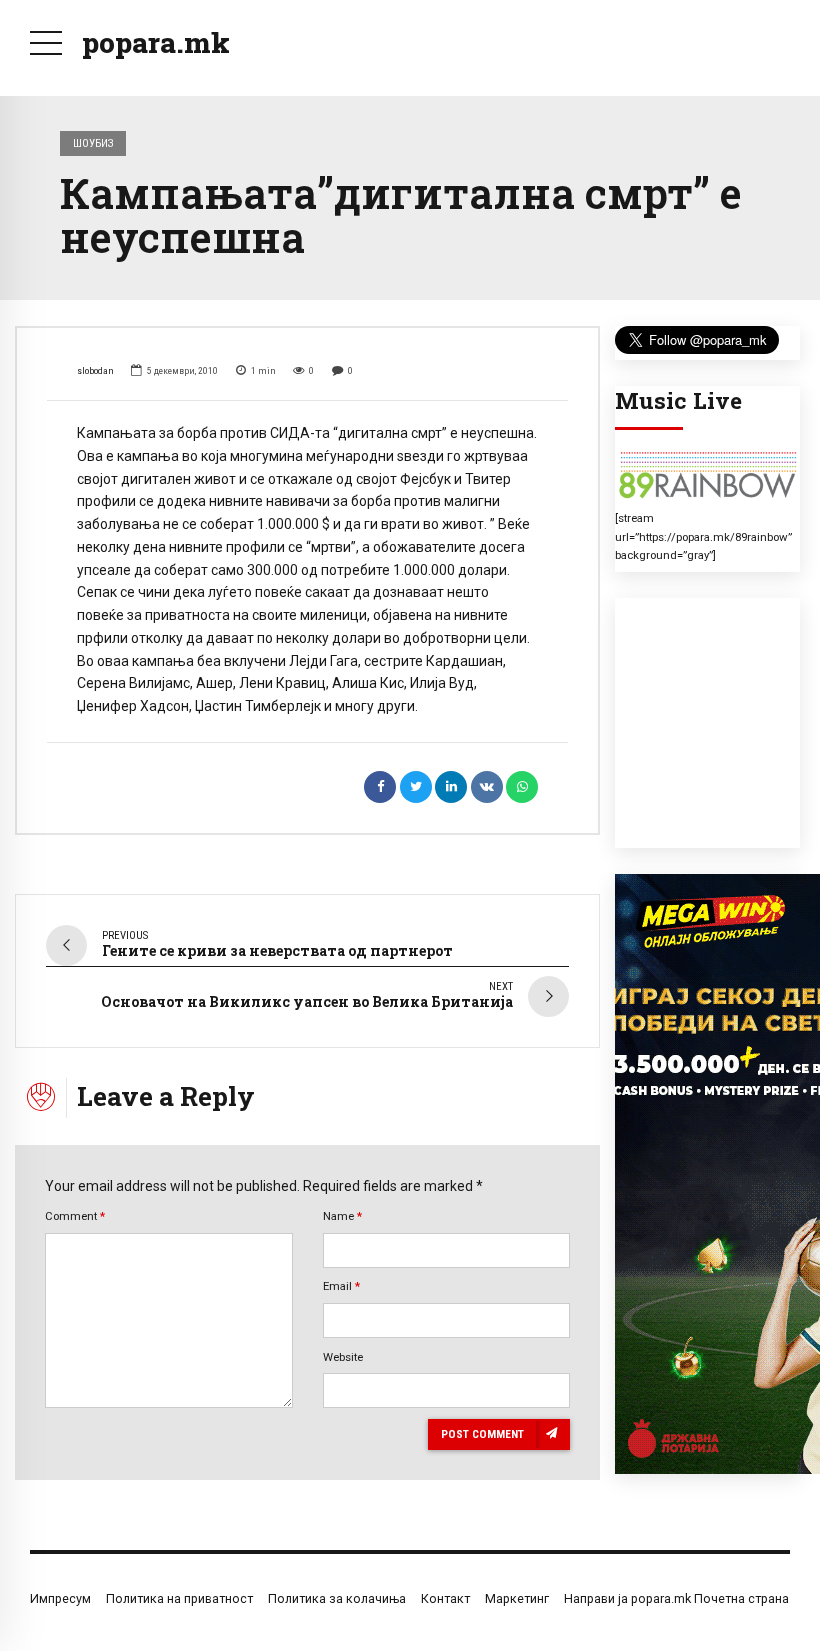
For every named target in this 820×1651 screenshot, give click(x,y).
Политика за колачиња (337, 1598)
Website (343, 1357)
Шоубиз (93, 143)
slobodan (95, 370)
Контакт (445, 1598)
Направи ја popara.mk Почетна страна (676, 1598)
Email (341, 1286)
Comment (75, 1216)
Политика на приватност (179, 1598)
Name (342, 1216)
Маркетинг (517, 1598)
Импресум (60, 1598)
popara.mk (156, 42)
